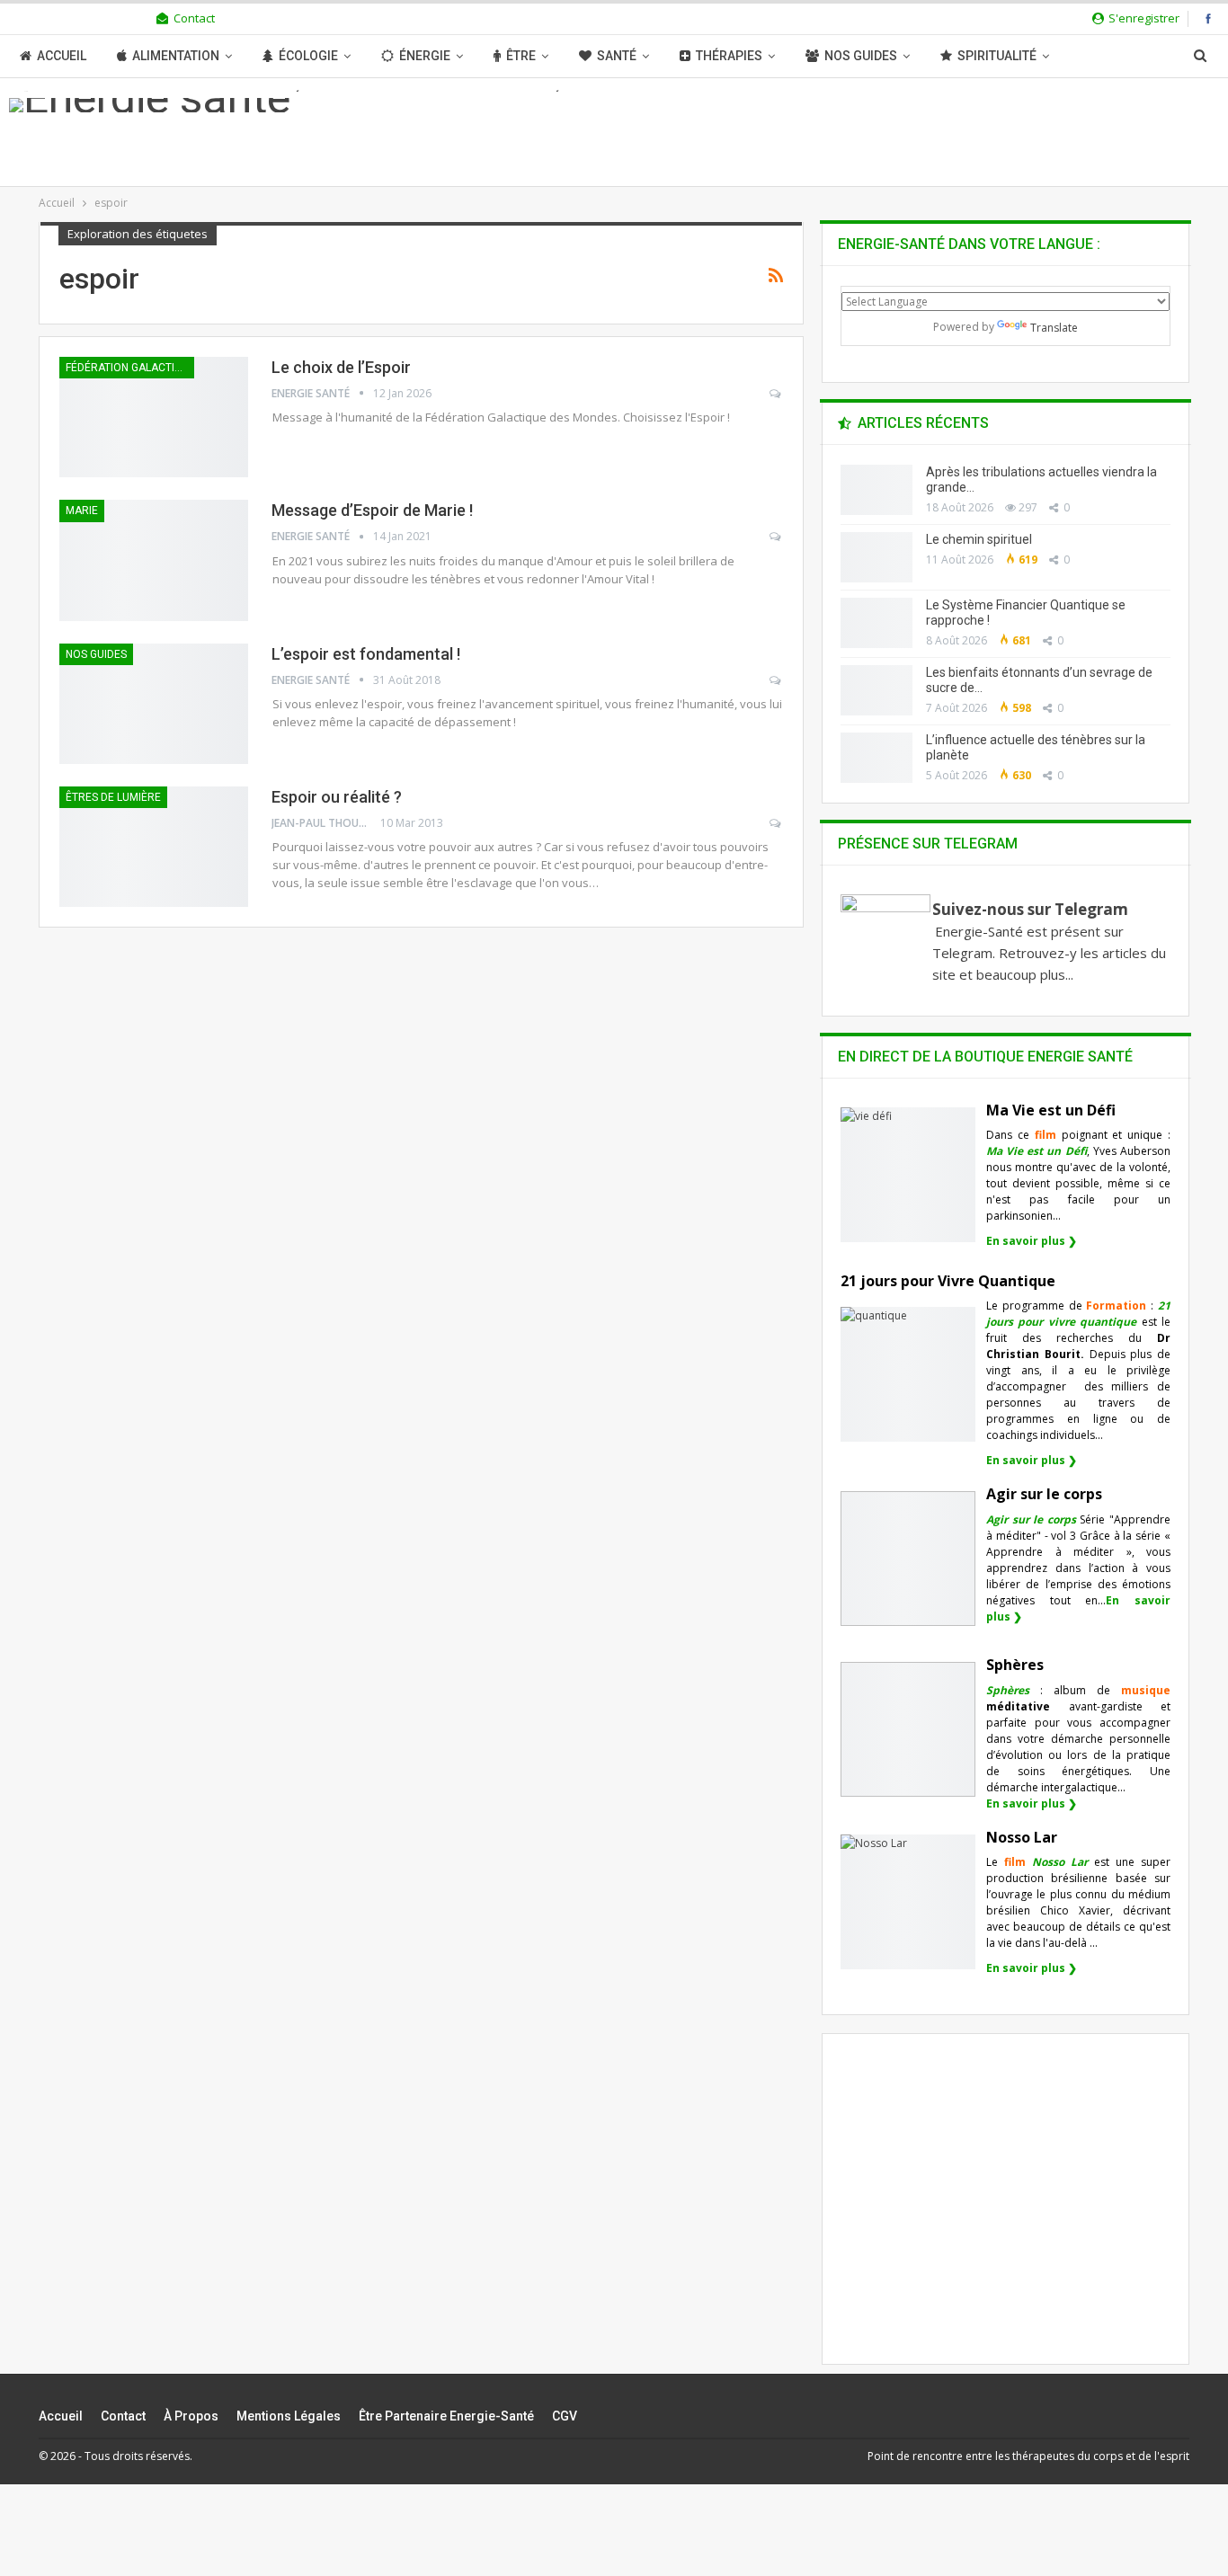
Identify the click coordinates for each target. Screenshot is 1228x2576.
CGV (565, 2416)
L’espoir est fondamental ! (366, 654)
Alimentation (176, 56)
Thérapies (729, 56)
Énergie (425, 56)
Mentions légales (289, 2416)
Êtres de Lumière (113, 797)
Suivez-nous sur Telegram (1030, 909)
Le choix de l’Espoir (341, 367)
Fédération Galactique (130, 368)
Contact (194, 18)
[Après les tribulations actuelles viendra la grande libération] (877, 490)
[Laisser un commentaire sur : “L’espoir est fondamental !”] (776, 680)
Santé (617, 56)
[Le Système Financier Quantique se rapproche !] (877, 623)
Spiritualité (997, 56)
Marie (82, 511)
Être (521, 56)
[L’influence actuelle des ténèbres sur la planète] (877, 758)
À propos (191, 2416)
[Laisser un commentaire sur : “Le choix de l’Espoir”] (776, 394)
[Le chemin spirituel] (877, 557)
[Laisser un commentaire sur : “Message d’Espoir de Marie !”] (776, 537)
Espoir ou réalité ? (337, 797)
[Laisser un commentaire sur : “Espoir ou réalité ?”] (776, 823)
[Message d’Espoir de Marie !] (154, 560)
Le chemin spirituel (979, 539)
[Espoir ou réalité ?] (154, 847)
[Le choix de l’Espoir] (154, 417)
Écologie (308, 56)
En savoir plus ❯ (1032, 1241)
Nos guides (861, 56)
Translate (1054, 328)
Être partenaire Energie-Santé (446, 2416)
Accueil (62, 56)
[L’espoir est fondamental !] (154, 704)
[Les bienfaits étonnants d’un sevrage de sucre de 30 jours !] (877, 690)
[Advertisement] (1006, 2214)
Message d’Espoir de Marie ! (372, 510)
